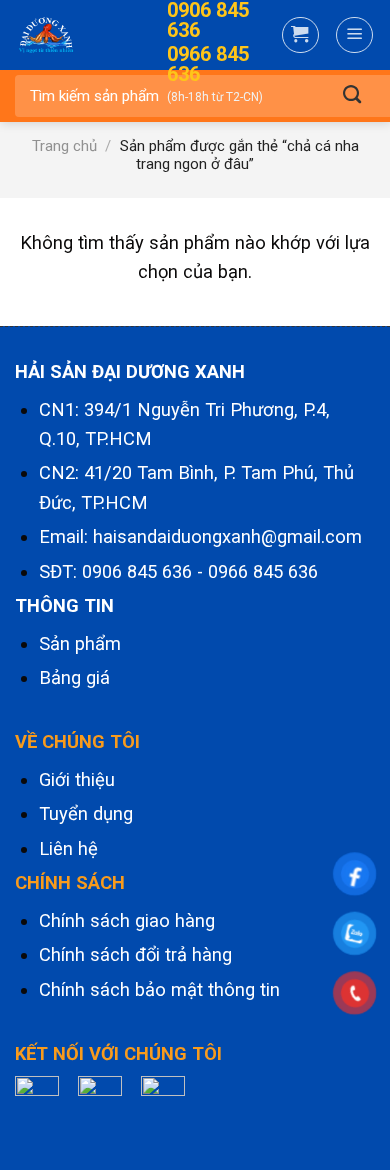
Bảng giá (74, 677)
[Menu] (354, 35)
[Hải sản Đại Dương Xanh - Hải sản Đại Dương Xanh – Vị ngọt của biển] (67, 35)
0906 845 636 (137, 571)
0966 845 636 (263, 571)
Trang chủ (64, 146)
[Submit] (352, 96)
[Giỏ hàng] (300, 35)
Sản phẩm (80, 643)
